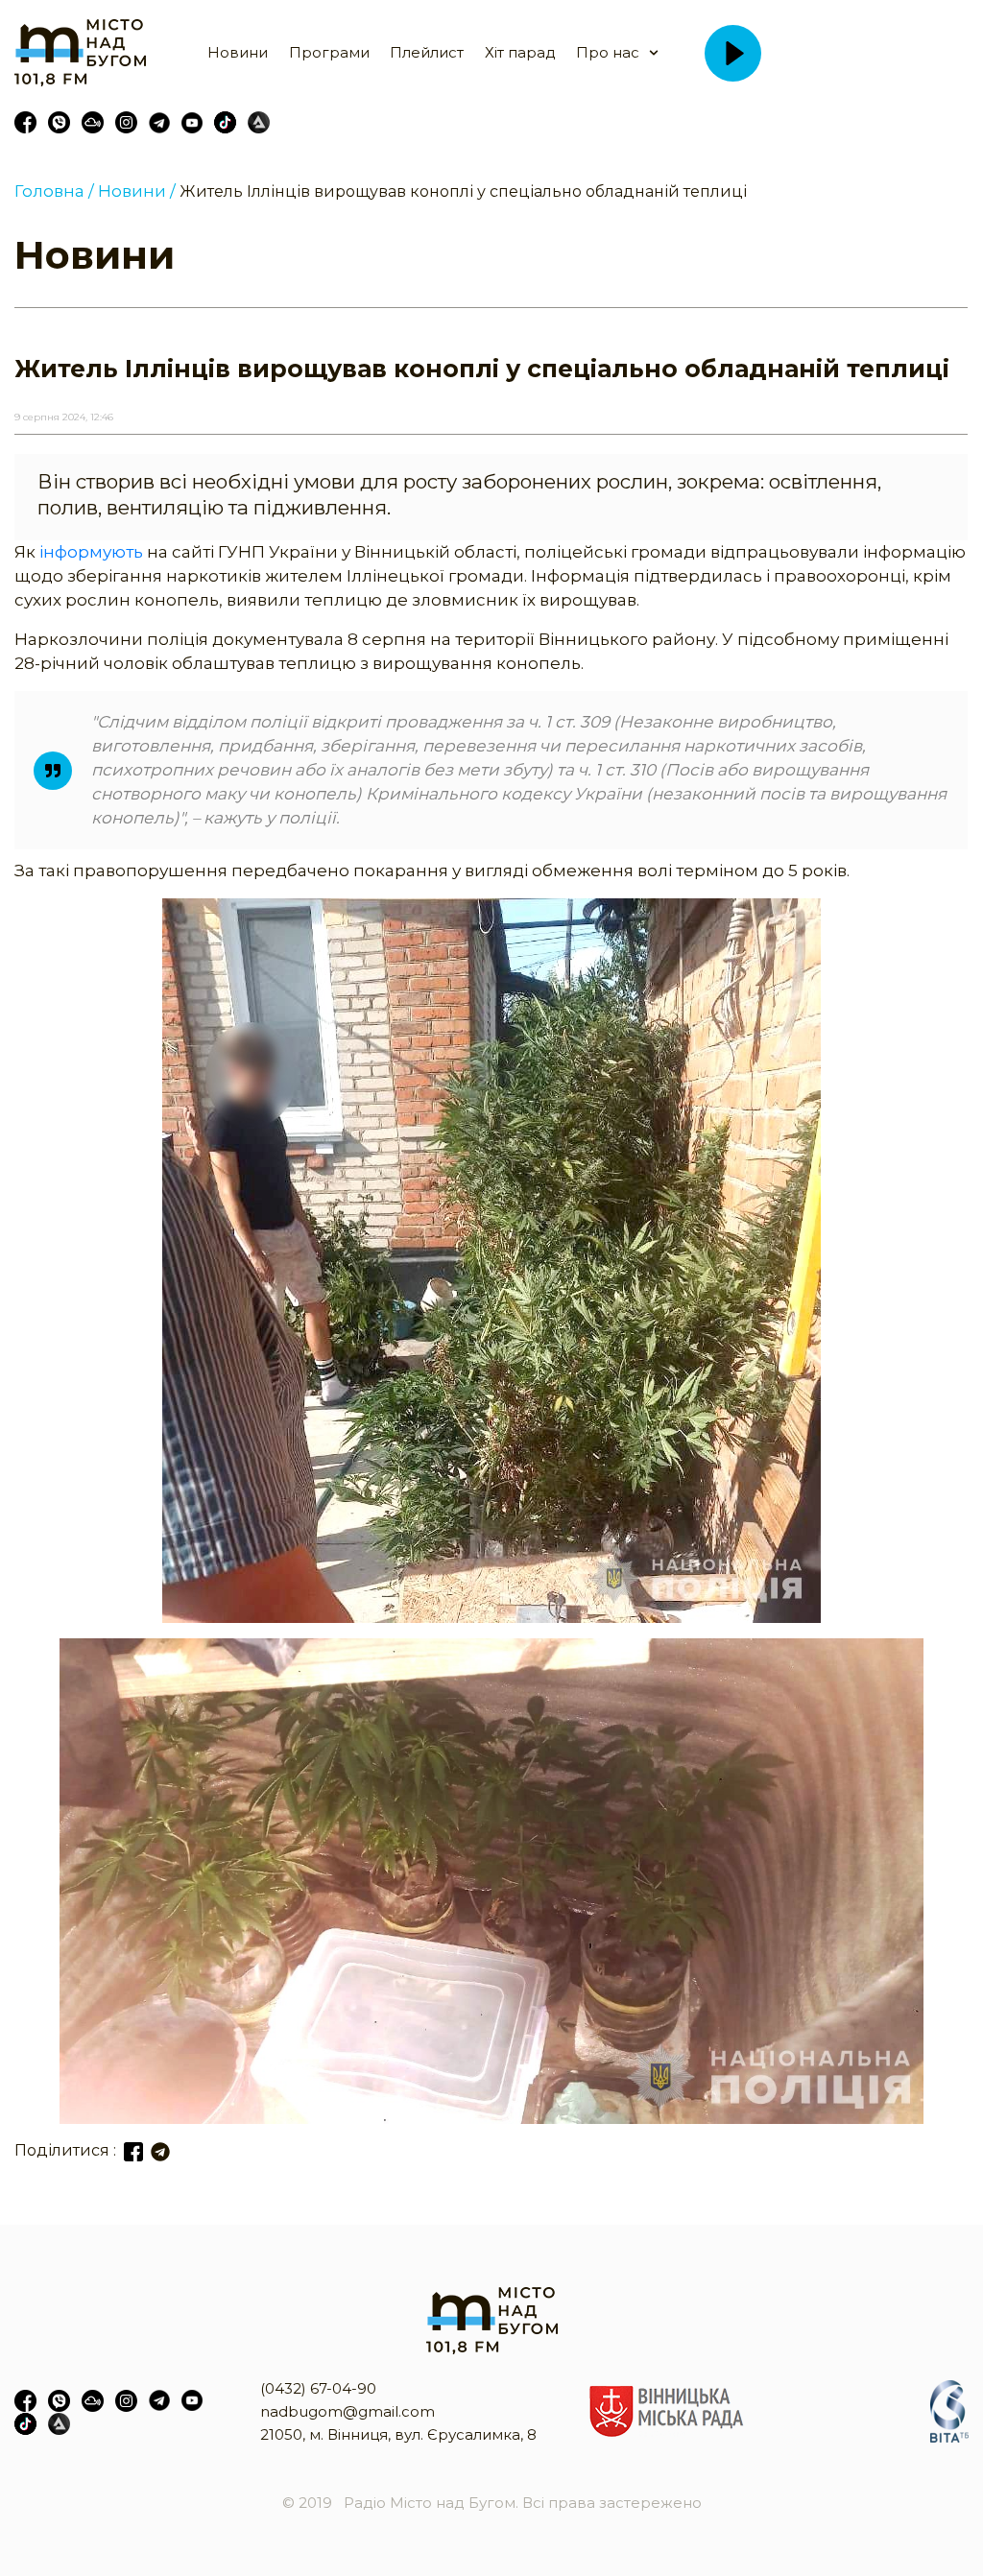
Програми (329, 52)
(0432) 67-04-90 (318, 2388)
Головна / (54, 191)
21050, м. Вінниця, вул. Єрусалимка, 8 (398, 2434)
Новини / (137, 191)
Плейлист (427, 52)
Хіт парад (520, 52)
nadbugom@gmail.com (348, 2411)
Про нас (608, 52)
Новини (238, 52)
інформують (91, 552)
